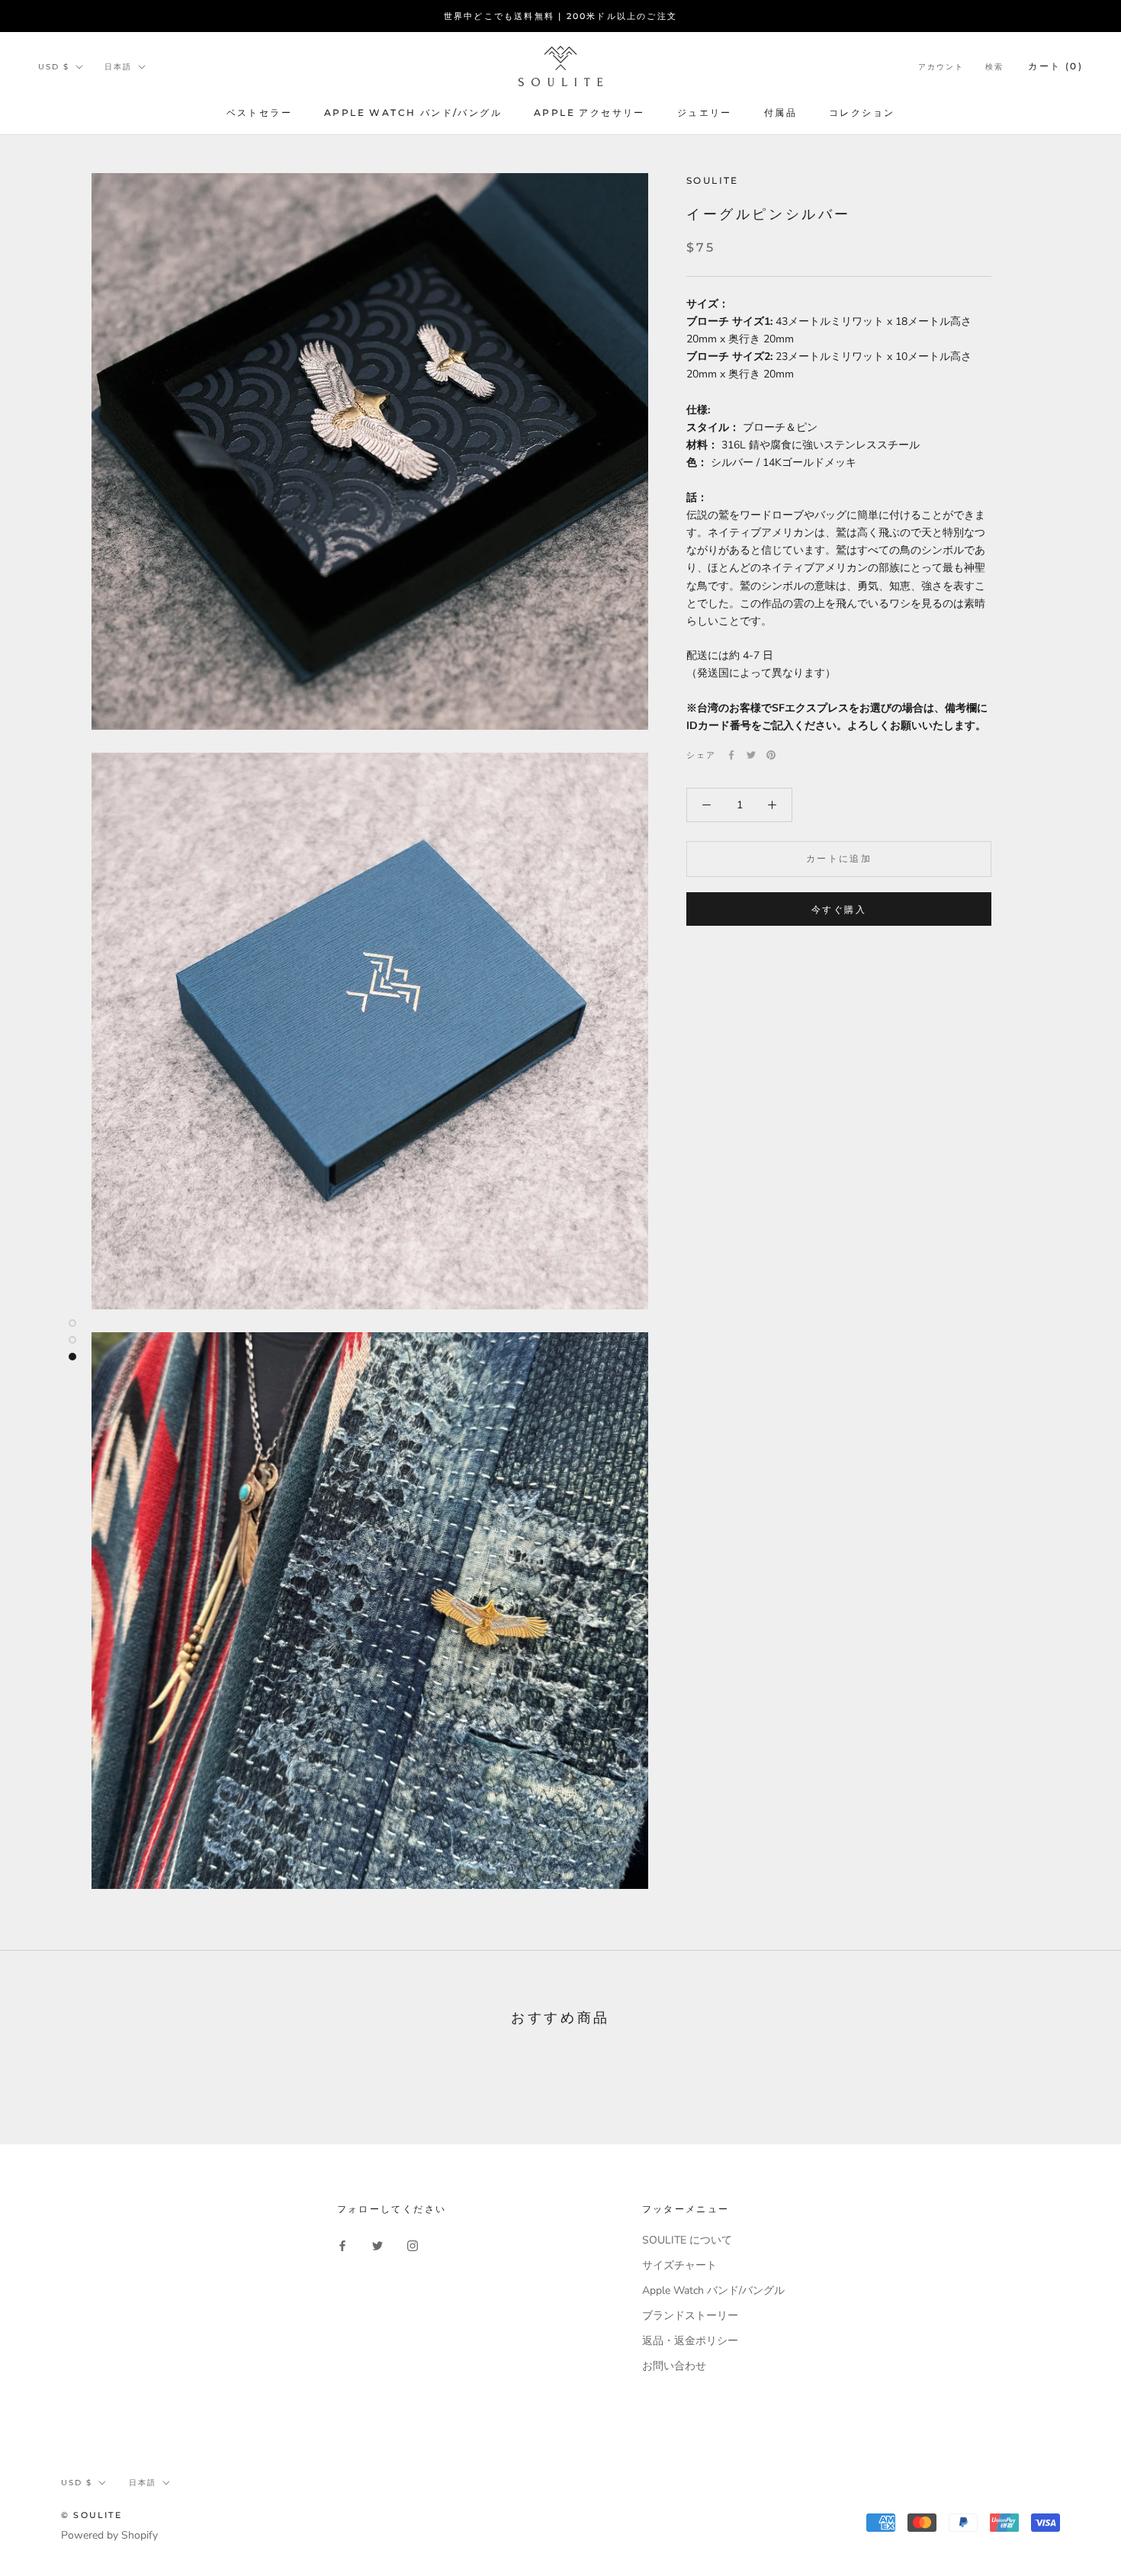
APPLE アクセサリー (589, 112)
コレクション (862, 112)
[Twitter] (751, 755)
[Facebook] (731, 755)
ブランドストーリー (690, 2316)
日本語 (118, 67)
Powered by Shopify (109, 2535)
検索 (994, 67)
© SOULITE (92, 2515)
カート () (1055, 66)
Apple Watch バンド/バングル (413, 112)
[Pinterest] (771, 755)
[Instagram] (413, 2245)
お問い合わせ (674, 2366)
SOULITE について (687, 2240)
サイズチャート (679, 2265)
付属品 (781, 112)
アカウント (941, 67)
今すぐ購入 (839, 909)
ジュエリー (705, 112)
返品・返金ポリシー (690, 2341)
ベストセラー (259, 112)
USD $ (54, 67)
